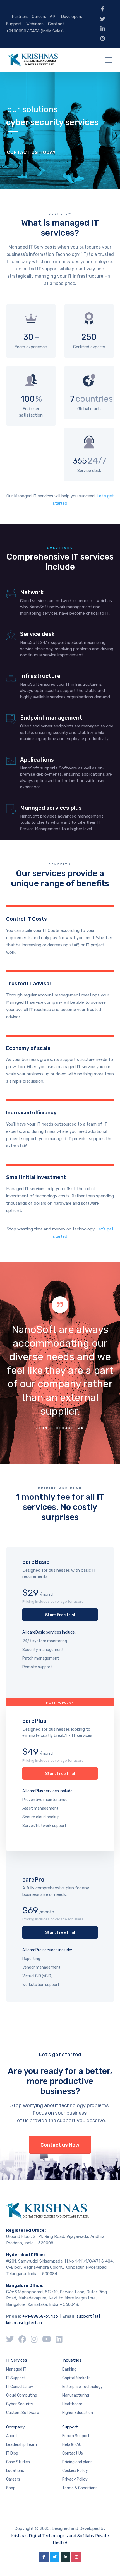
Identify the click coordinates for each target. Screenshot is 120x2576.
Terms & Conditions (80, 2488)
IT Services (17, 2360)
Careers (39, 17)
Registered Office (25, 2230)
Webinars (35, 24)
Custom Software (23, 2413)
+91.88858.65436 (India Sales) (35, 31)
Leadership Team (21, 2445)
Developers (72, 17)
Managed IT (16, 2369)
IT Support (16, 2378)
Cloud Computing (22, 2395)
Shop (11, 2488)
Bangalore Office (24, 2285)
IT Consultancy (20, 2387)
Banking (69, 2369)
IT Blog (12, 2453)
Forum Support (76, 2436)
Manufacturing (76, 2395)
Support (14, 24)
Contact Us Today (31, 152)
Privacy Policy (75, 2479)
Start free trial (60, 1615)
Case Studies (18, 2462)
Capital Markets (76, 2378)
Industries (72, 2360)
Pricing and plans (77, 2462)
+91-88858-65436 (40, 2316)
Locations (15, 2471)
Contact (56, 24)
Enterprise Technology (82, 2387)
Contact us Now (60, 2145)
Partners (20, 17)
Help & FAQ (72, 2445)
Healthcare (72, 2404)
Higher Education (78, 2413)
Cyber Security (20, 2404)
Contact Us (73, 2453)
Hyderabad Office (25, 2255)
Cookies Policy (75, 2471)
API (53, 17)
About (12, 2436)
